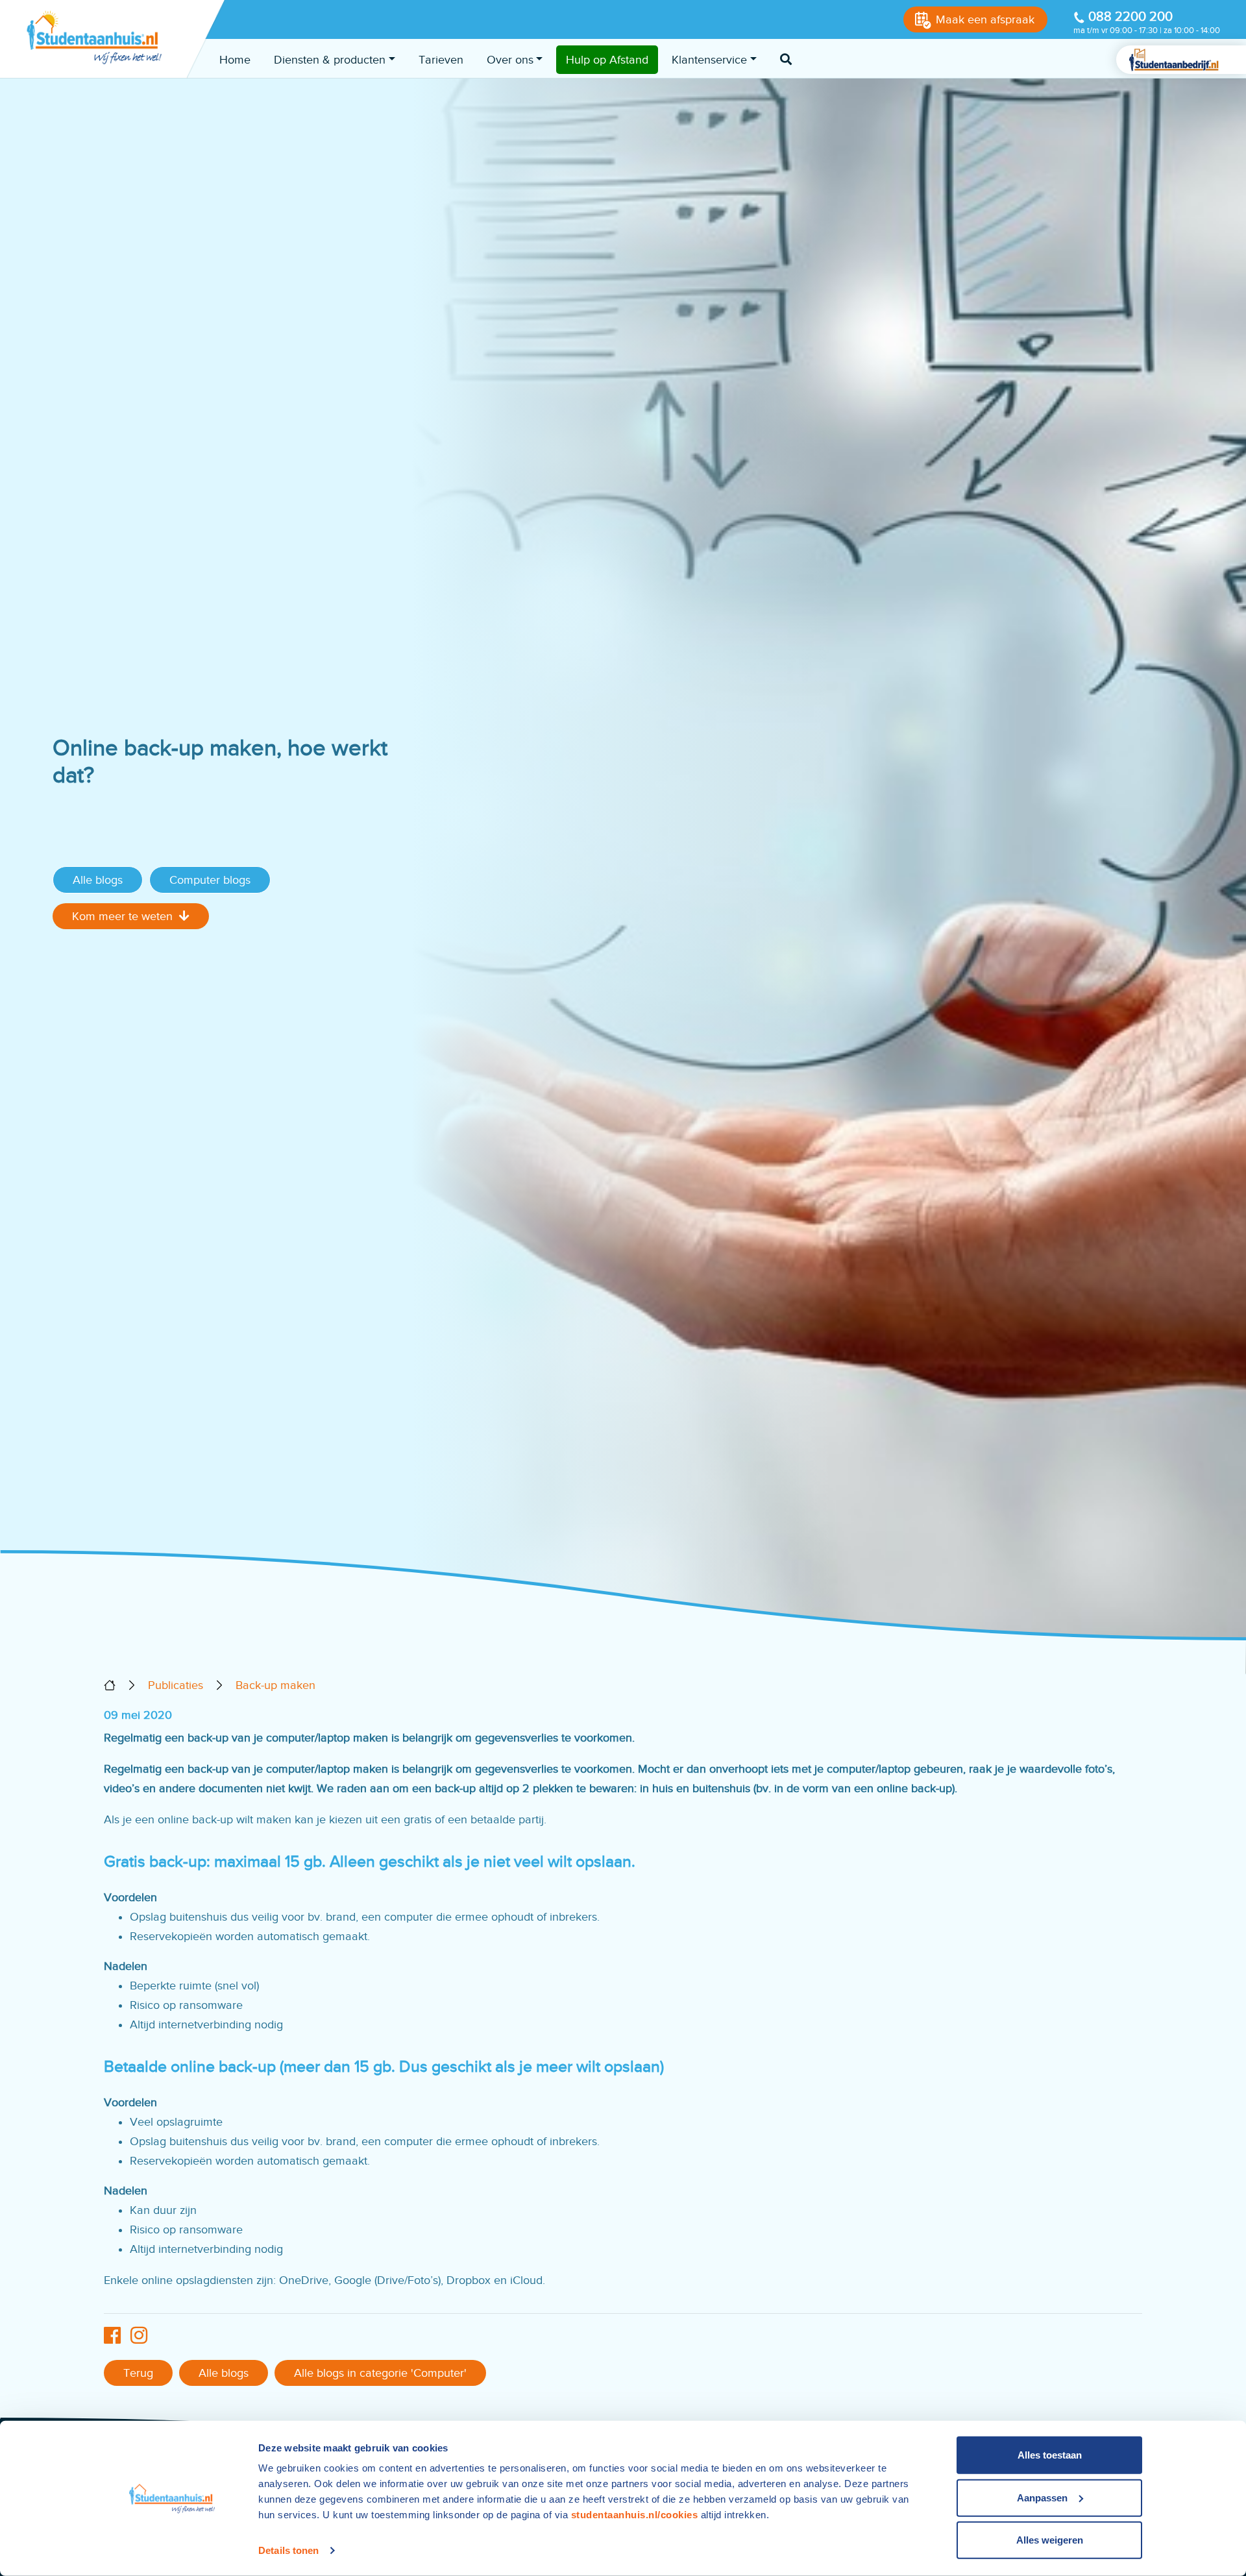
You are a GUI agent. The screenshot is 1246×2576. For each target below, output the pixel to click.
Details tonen (288, 2550)
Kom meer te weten (122, 916)
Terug (138, 2373)
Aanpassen (1042, 2497)
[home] (110, 1685)
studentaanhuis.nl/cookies (635, 2515)
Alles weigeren (1050, 2540)
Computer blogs (210, 880)
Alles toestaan (1050, 2455)
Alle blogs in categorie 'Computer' (380, 2373)
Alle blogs (98, 880)
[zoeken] (786, 60)
